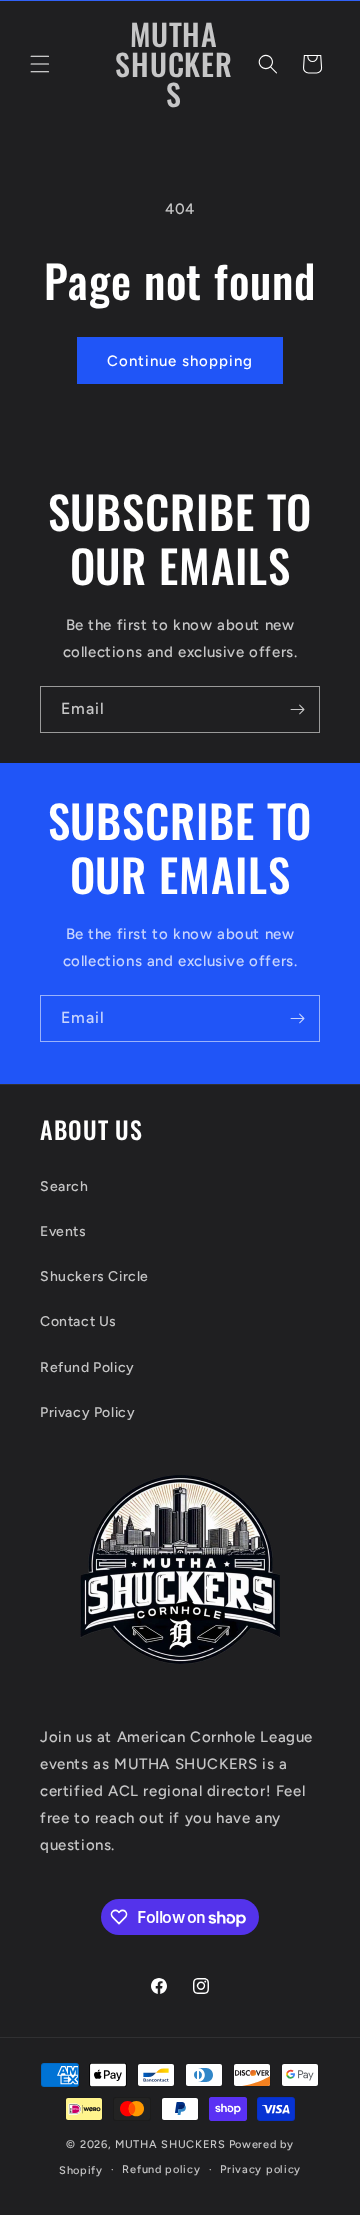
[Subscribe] (297, 709)
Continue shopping (180, 361)
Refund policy (161, 2169)
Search (64, 1186)
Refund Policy (87, 1367)
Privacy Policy (87, 1412)
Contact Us (78, 1321)
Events (63, 1231)
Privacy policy (260, 2169)
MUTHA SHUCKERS (170, 2144)
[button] (40, 64)
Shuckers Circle (94, 1276)
